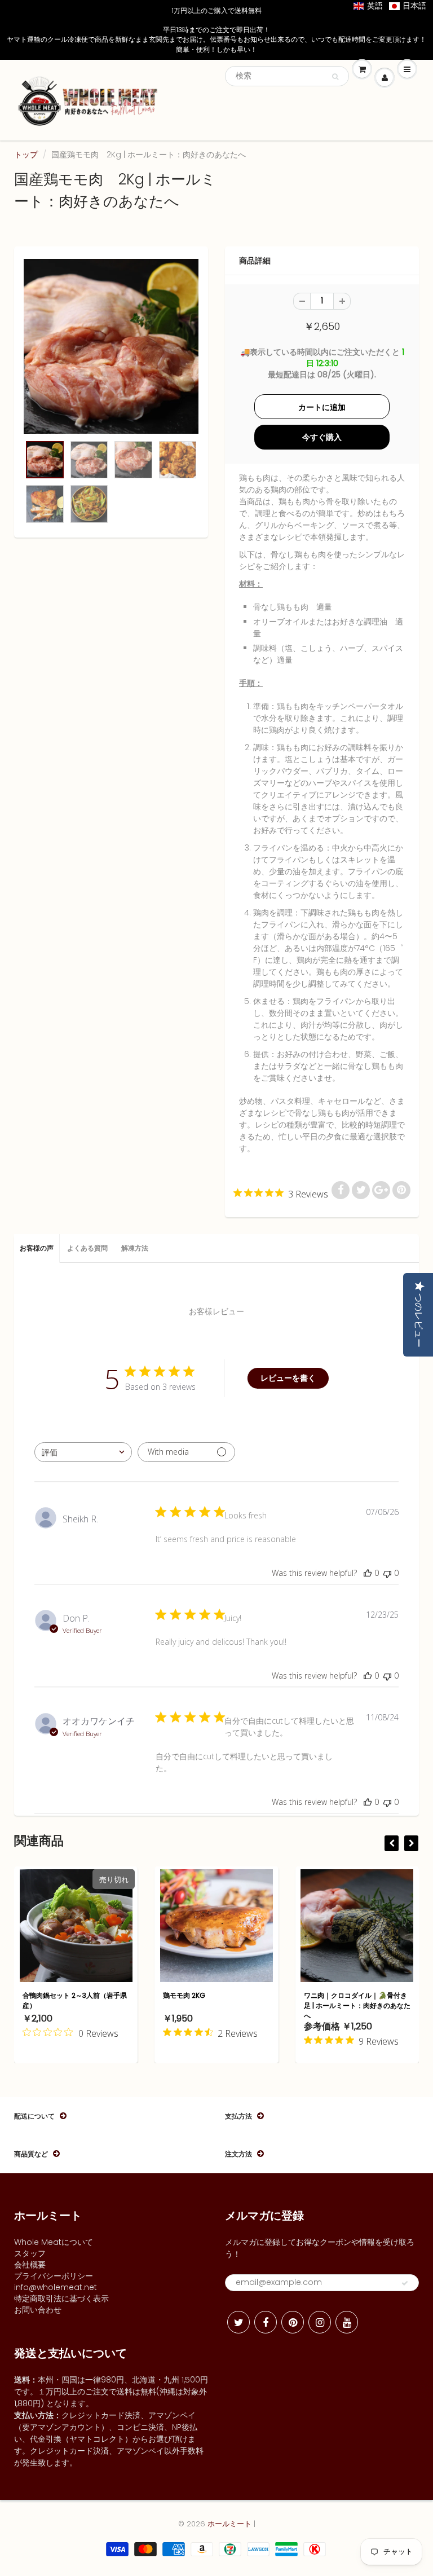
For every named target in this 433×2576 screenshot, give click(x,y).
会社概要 (30, 2265)
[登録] (405, 2283)
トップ (26, 155)
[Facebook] (266, 2322)
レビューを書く (288, 1378)
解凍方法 (135, 1248)
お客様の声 (37, 1248)
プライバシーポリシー (54, 2276)
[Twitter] (238, 2322)
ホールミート (229, 2524)
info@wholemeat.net (56, 2287)
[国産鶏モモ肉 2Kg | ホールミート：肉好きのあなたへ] (111, 346)
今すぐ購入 (322, 437)
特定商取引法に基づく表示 (61, 2298)
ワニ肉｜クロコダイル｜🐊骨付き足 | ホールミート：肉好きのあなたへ (357, 2005)
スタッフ (30, 2253)
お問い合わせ (38, 2310)
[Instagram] (320, 2322)
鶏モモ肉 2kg (184, 1995)
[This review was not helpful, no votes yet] (387, 1573)
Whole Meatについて (54, 2242)
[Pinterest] (293, 2322)
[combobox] (83, 1452)
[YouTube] (347, 2322)
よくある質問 (87, 1248)
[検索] (335, 77)
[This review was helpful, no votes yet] (368, 1573)
